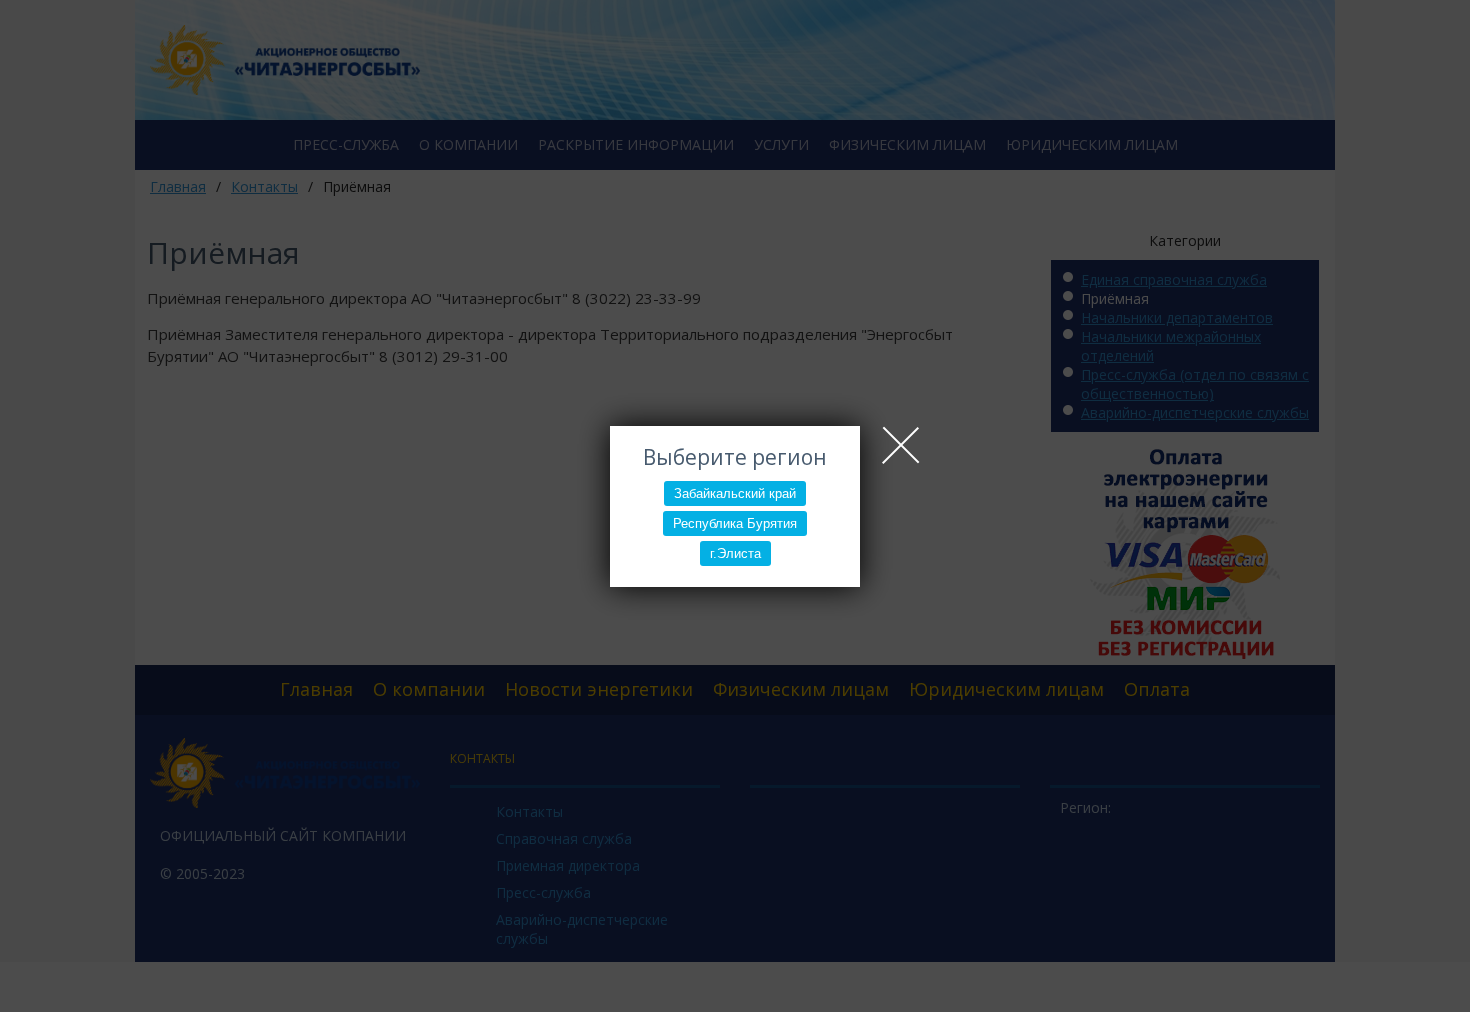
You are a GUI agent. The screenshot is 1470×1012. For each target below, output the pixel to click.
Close (901, 445)
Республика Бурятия (735, 523)
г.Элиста (735, 553)
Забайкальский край (735, 493)
